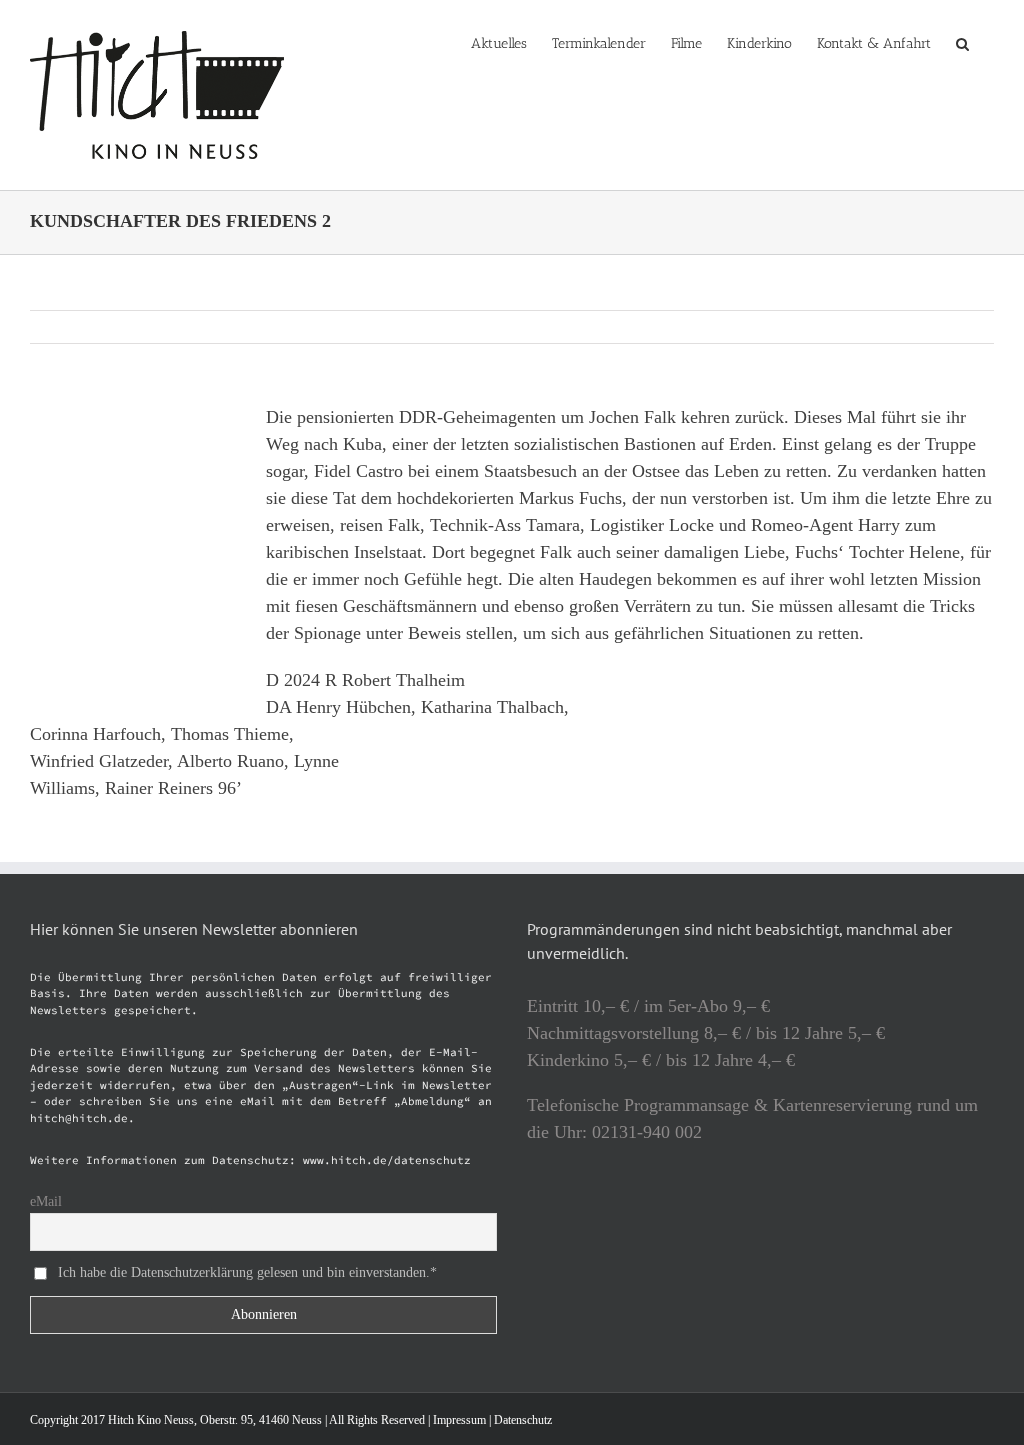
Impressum (459, 1420)
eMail (46, 1201)
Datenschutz (523, 1420)
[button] (962, 42)
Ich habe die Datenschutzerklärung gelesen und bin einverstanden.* (247, 1272)
